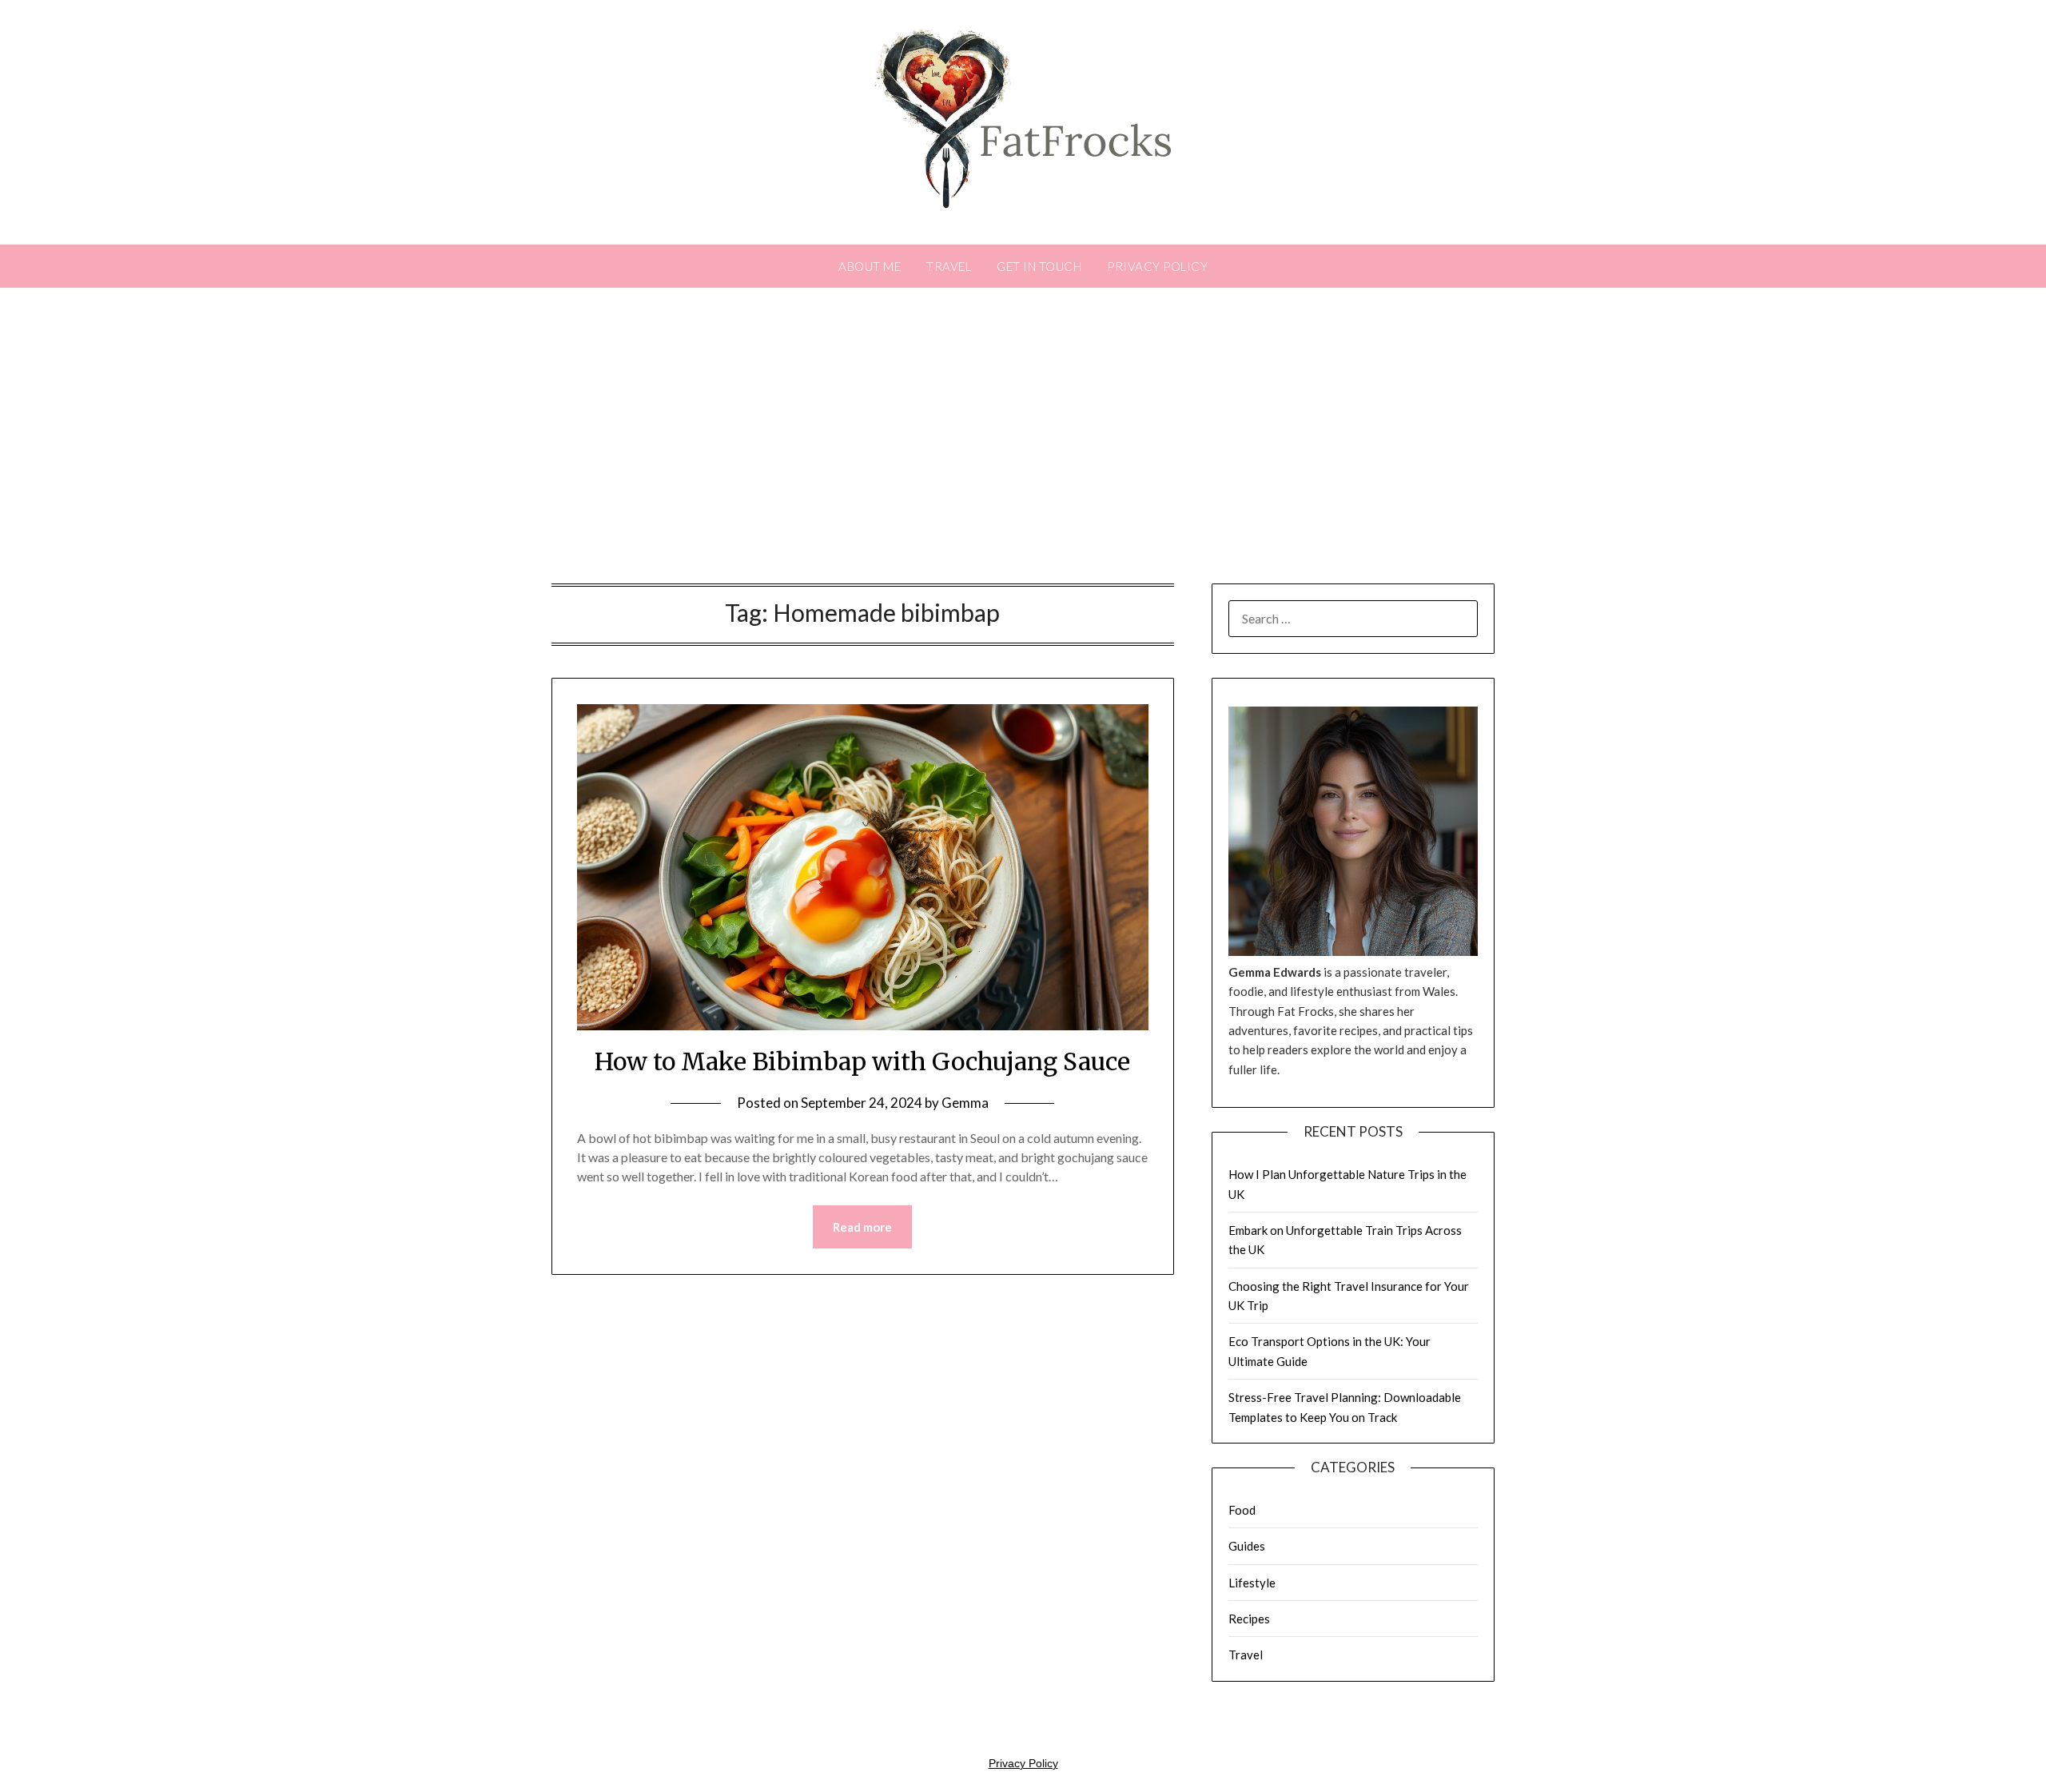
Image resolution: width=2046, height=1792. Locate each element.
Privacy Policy (1157, 266)
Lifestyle (1252, 1583)
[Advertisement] (1023, 440)
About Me (870, 266)
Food (1242, 1510)
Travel (949, 266)
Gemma (965, 1103)
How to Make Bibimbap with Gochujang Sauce (862, 1061)
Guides (1247, 1546)
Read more (862, 1227)
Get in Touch (1039, 266)
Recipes (1249, 1619)
